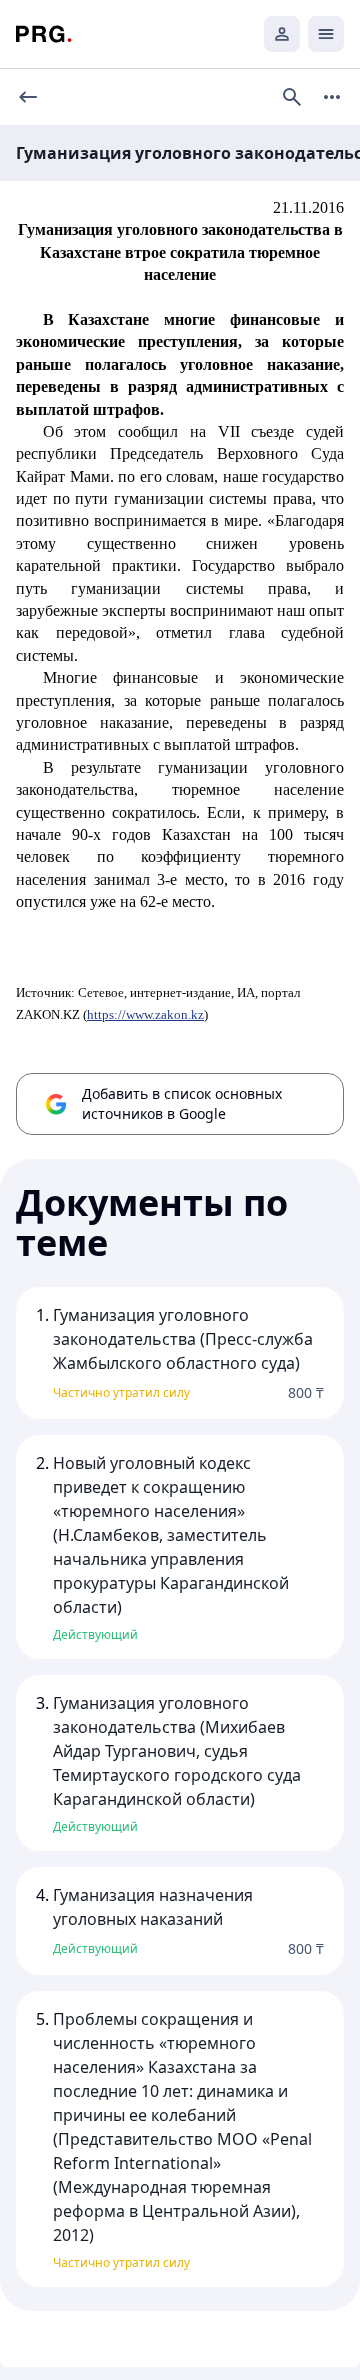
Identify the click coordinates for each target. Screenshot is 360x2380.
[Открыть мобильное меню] (326, 34)
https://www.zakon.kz (145, 1014)
